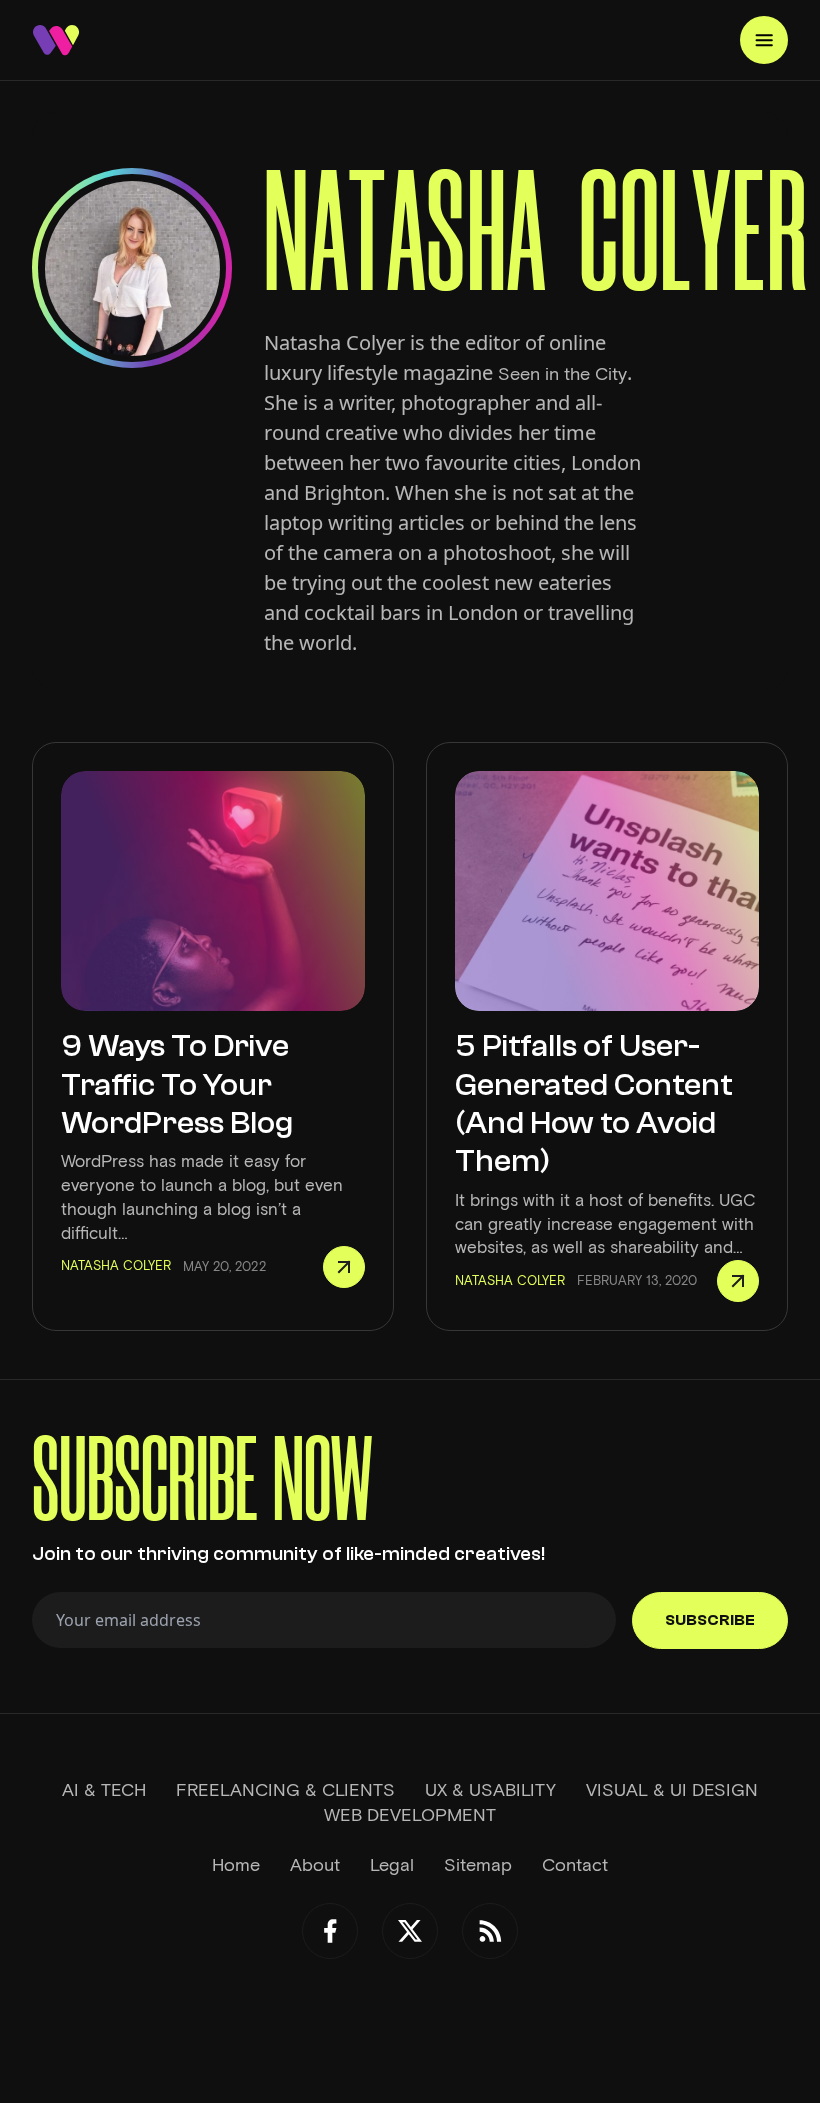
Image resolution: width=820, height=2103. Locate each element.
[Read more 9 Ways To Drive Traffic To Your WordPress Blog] (344, 1267)
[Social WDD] (330, 1931)
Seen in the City (562, 374)
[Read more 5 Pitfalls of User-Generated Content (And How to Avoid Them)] (738, 1281)
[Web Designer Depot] (56, 40)
